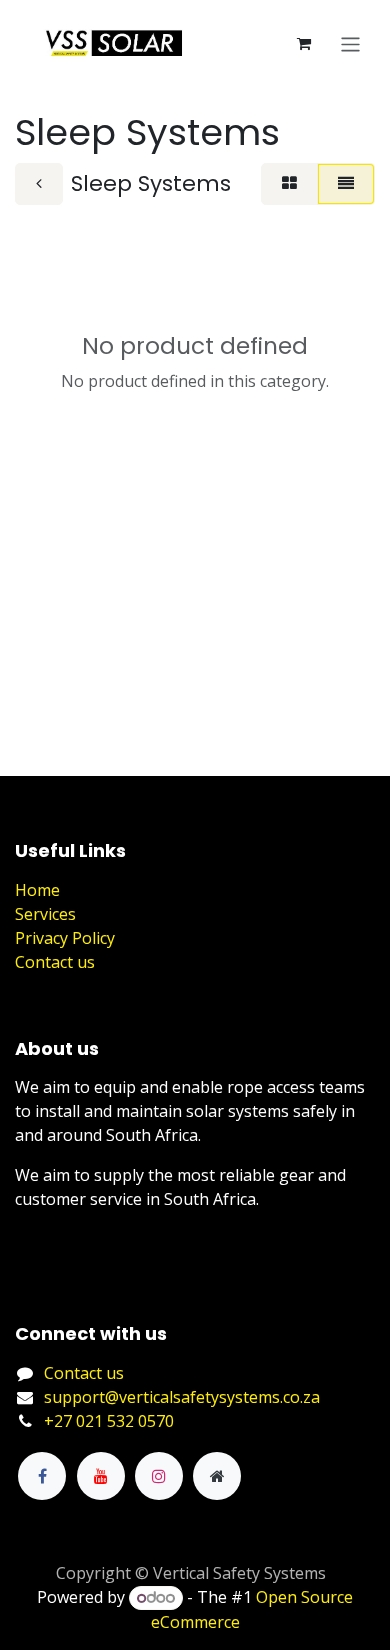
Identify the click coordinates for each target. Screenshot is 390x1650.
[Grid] (289, 184)
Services (45, 914)
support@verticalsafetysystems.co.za (182, 1397)
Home (37, 890)
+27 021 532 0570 (109, 1421)
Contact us (55, 962)
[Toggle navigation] (350, 43)
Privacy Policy (65, 938)
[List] (346, 184)
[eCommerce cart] (304, 44)
